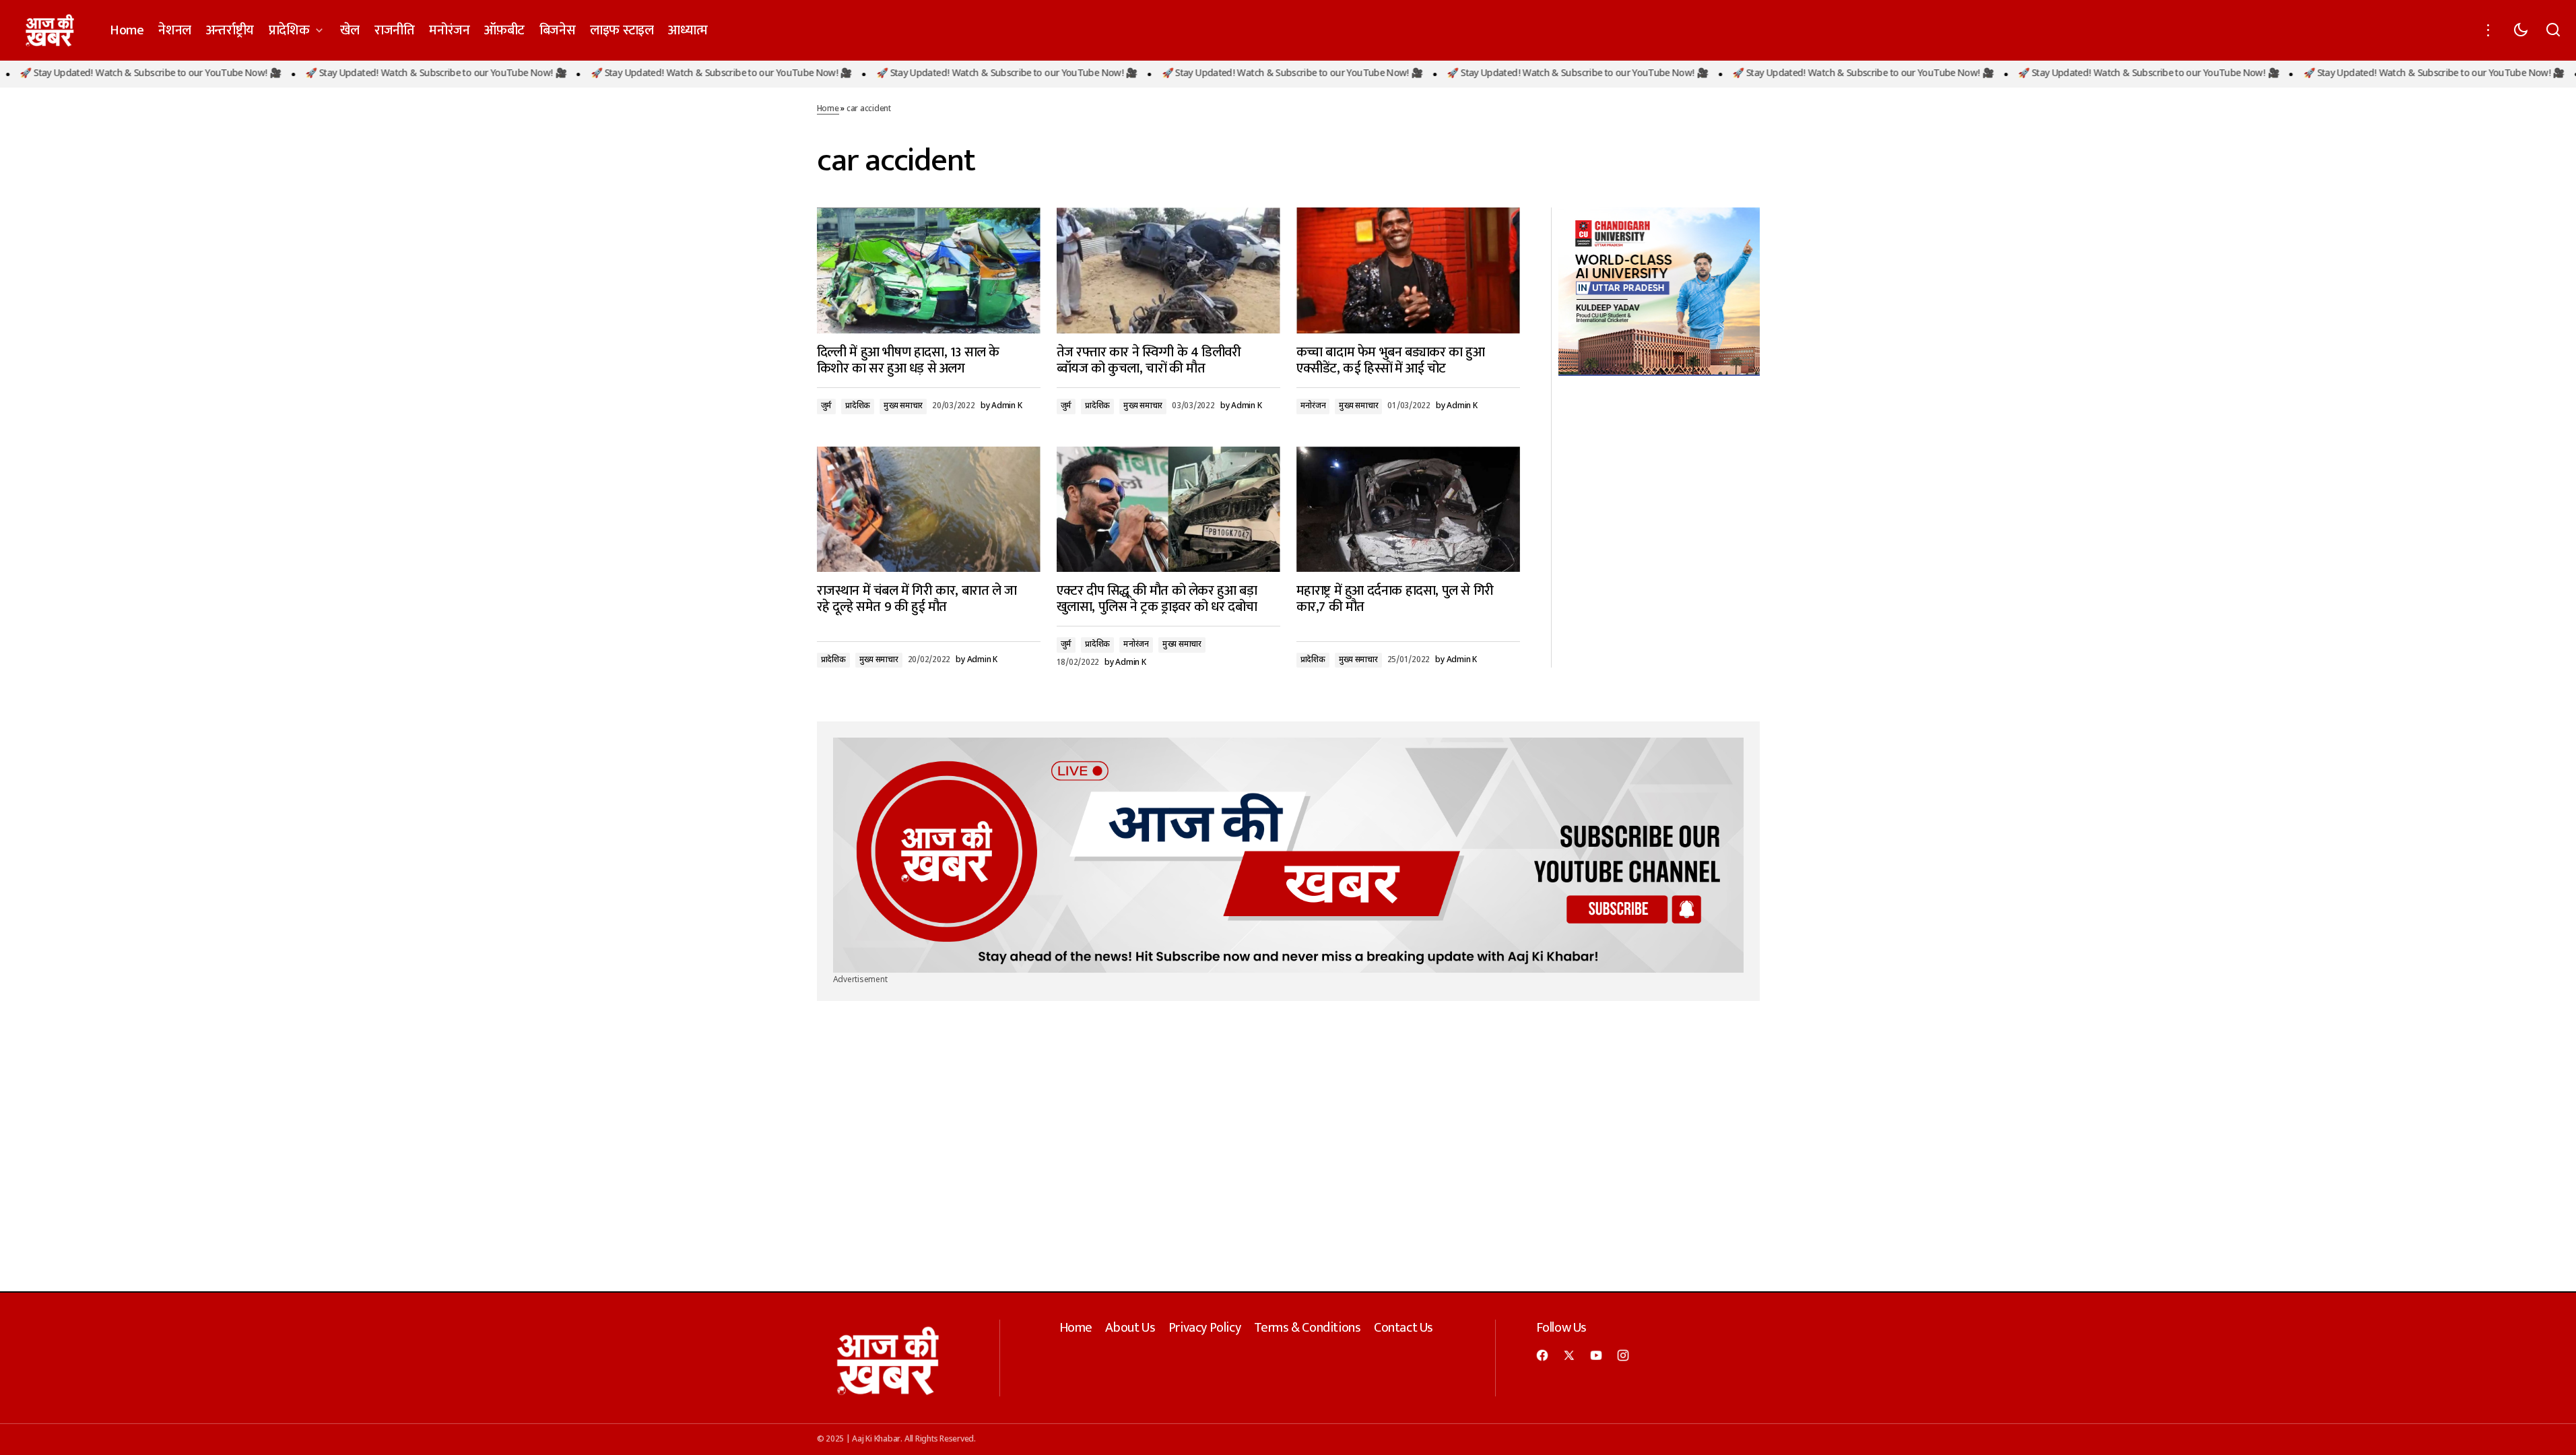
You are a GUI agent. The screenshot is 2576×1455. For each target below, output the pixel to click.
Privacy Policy (1204, 1328)
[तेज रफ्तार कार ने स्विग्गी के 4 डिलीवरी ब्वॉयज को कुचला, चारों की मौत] (1168, 270)
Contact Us (1403, 1328)
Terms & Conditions (1308, 1328)
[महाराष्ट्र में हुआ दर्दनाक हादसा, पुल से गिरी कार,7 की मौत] (1408, 510)
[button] (2488, 30)
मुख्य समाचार (903, 406)
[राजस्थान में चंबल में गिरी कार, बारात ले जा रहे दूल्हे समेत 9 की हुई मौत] (929, 510)
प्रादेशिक (858, 406)
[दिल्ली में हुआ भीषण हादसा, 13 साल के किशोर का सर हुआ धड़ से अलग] (929, 270)
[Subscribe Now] (1288, 855)
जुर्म (827, 406)
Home (828, 109)
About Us (1130, 1328)
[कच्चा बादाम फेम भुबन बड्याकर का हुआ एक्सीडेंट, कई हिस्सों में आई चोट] (1408, 270)
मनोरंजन (1313, 406)
